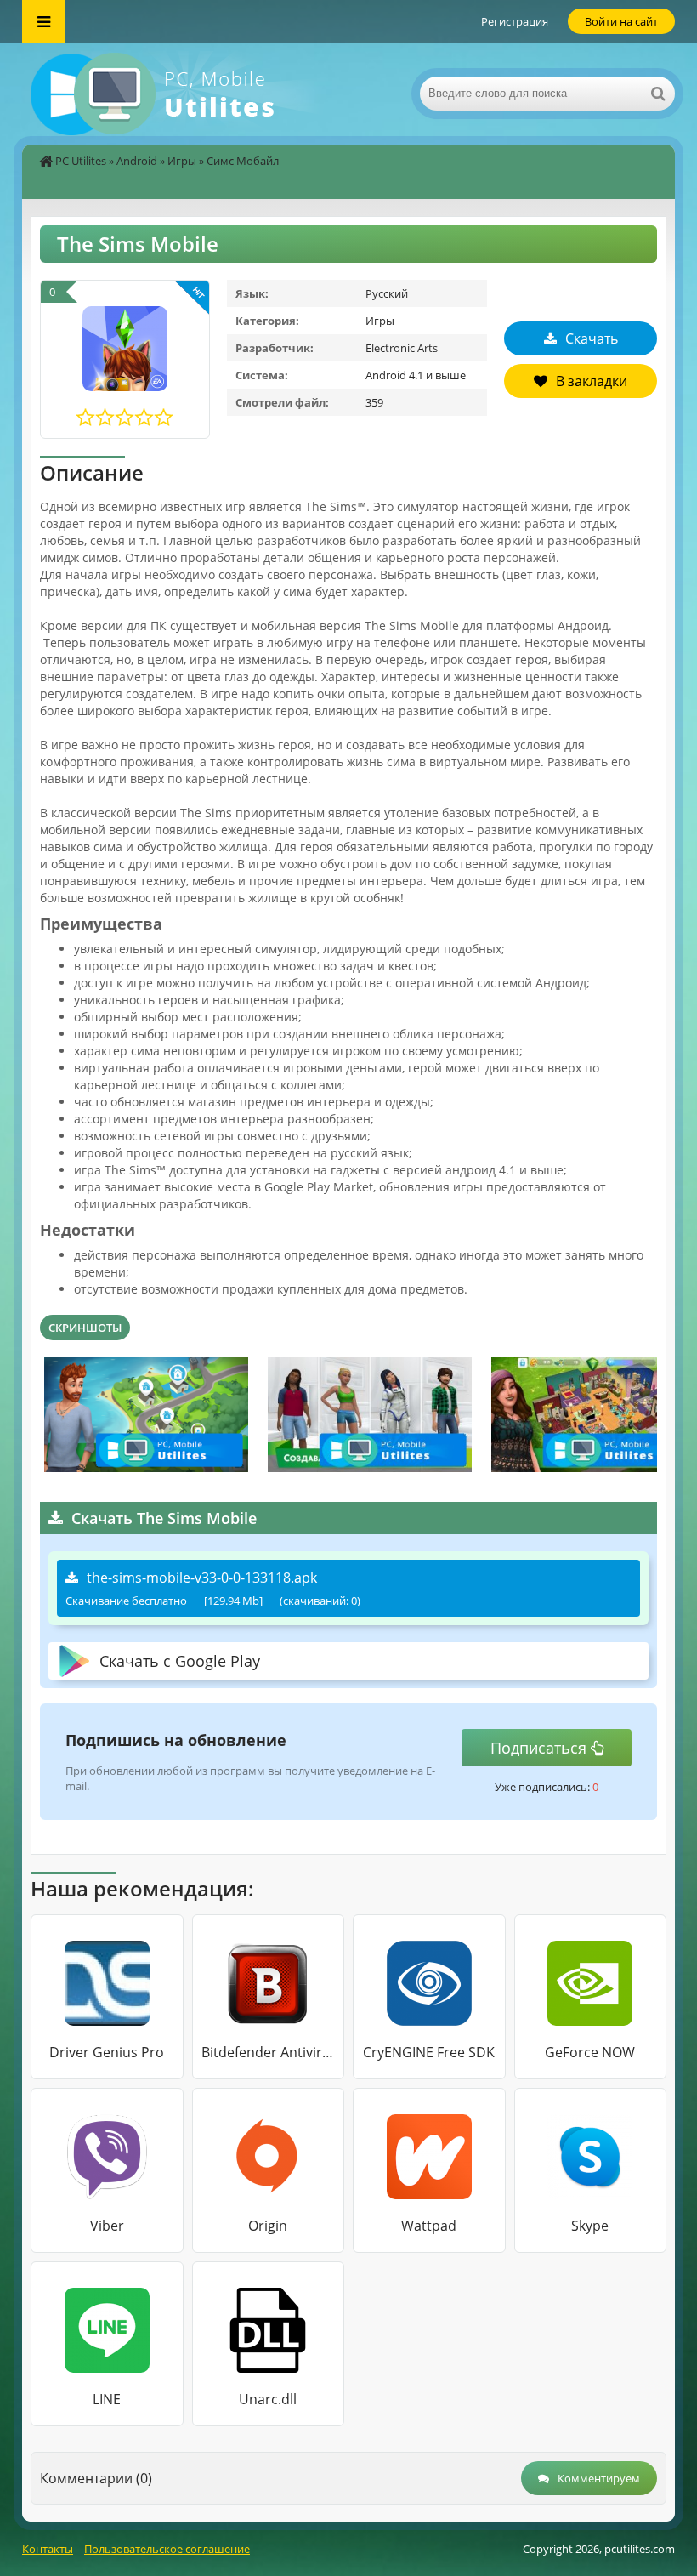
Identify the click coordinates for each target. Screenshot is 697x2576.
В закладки (592, 381)
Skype (590, 2226)
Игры (182, 161)
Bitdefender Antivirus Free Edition (269, 2052)
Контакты (48, 2549)
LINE (107, 2399)
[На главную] (192, 94)
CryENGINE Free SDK (429, 2052)
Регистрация (515, 21)
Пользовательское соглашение (167, 2549)
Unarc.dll (268, 2399)
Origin (268, 2226)
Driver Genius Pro (107, 2052)
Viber (107, 2226)
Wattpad (429, 2226)
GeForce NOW (590, 2052)
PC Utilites (81, 161)
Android (137, 161)
